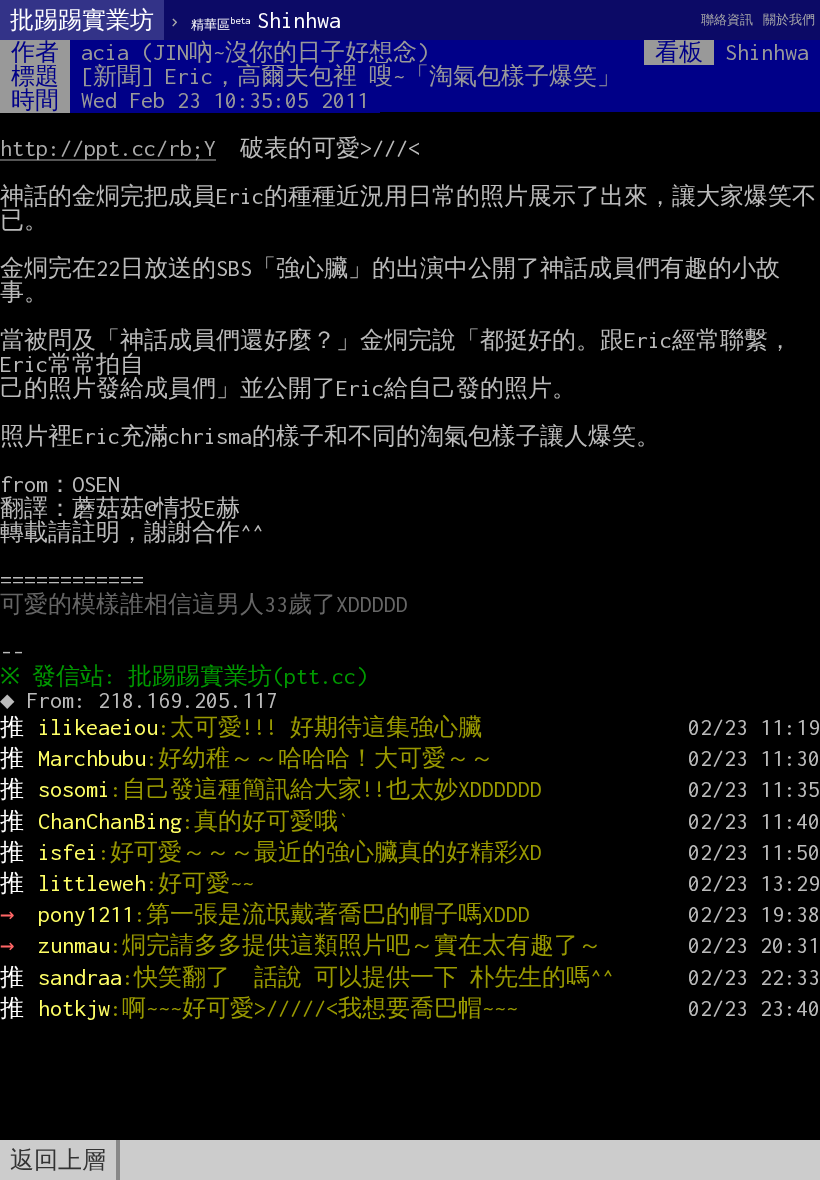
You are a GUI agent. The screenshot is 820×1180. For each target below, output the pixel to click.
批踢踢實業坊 (82, 20)
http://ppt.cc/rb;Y (108, 148)
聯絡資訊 (727, 19)
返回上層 (58, 1160)
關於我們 (789, 19)
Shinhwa (266, 20)
